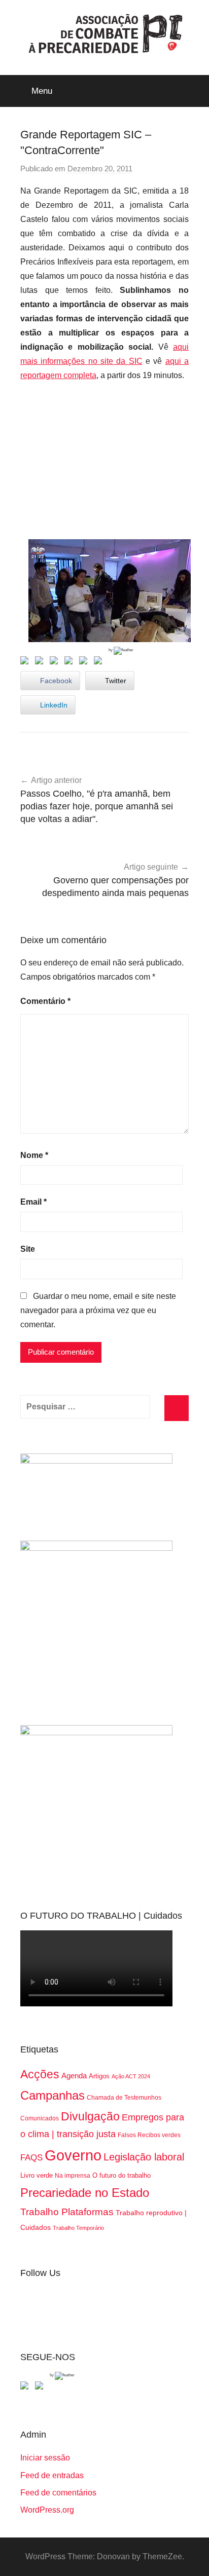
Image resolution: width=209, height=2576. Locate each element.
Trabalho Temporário (78, 2228)
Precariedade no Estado (85, 2193)
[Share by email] (100, 662)
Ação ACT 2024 (131, 2076)
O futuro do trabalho (121, 2175)
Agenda (74, 2076)
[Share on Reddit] (56, 662)
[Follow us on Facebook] (26, 2387)
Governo (73, 2155)
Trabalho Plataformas (67, 2212)
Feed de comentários (58, 2493)
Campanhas (53, 2095)
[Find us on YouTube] (41, 2387)
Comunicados (40, 2118)
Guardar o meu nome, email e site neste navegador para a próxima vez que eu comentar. (98, 1310)
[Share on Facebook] (26, 662)
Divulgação (90, 2116)
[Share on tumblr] (85, 662)
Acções (40, 2074)
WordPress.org (47, 2510)
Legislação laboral (144, 2157)
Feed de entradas (52, 2475)
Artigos (99, 2076)
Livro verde (37, 2175)
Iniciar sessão (45, 2458)
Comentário (45, 1001)
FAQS (31, 2158)
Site (28, 1249)
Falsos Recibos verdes (149, 2135)
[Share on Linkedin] (71, 662)
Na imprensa (73, 2176)
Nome (34, 1155)
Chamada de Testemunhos (124, 2098)
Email (33, 1202)
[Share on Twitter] (41, 662)
